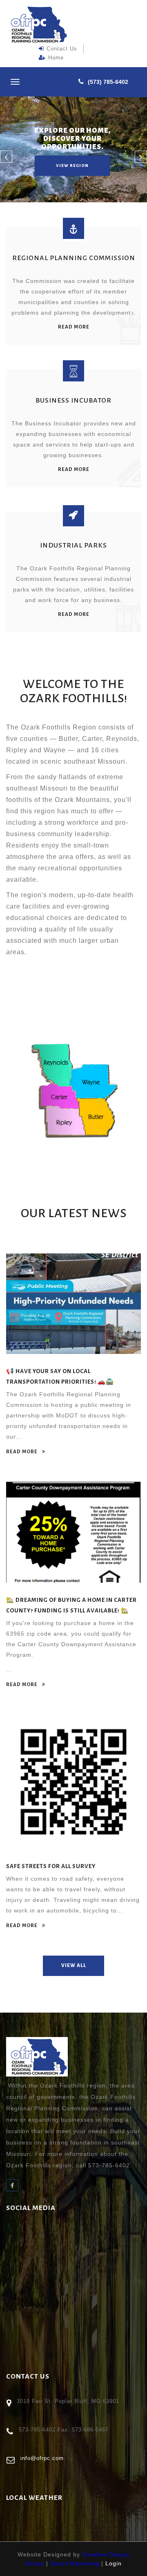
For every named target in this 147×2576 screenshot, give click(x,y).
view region (72, 165)
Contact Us (62, 49)
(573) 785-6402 (108, 82)
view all (74, 1966)
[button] (6, 157)
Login (114, 2563)
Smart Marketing (75, 2563)
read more (74, 327)
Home (56, 58)
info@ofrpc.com (42, 2458)
